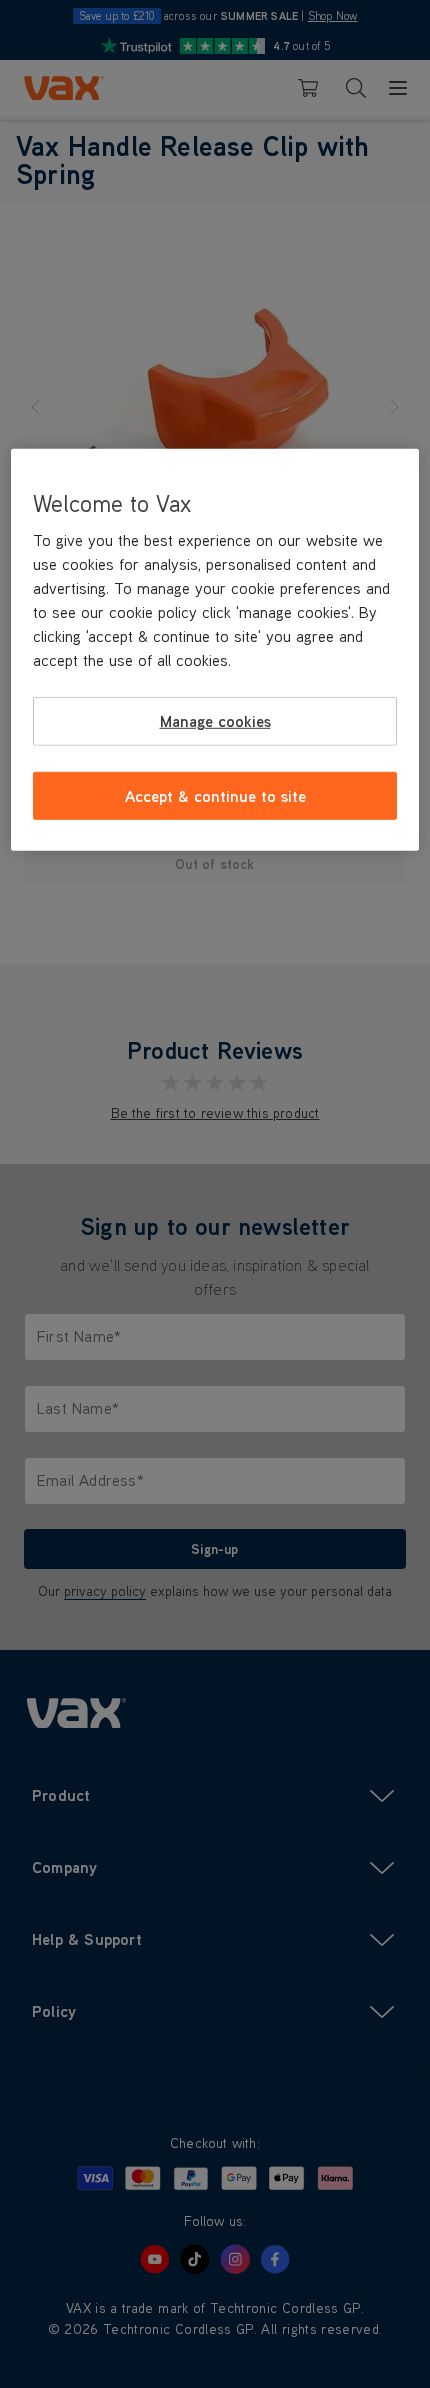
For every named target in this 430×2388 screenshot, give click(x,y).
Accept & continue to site (215, 795)
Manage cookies (215, 721)
